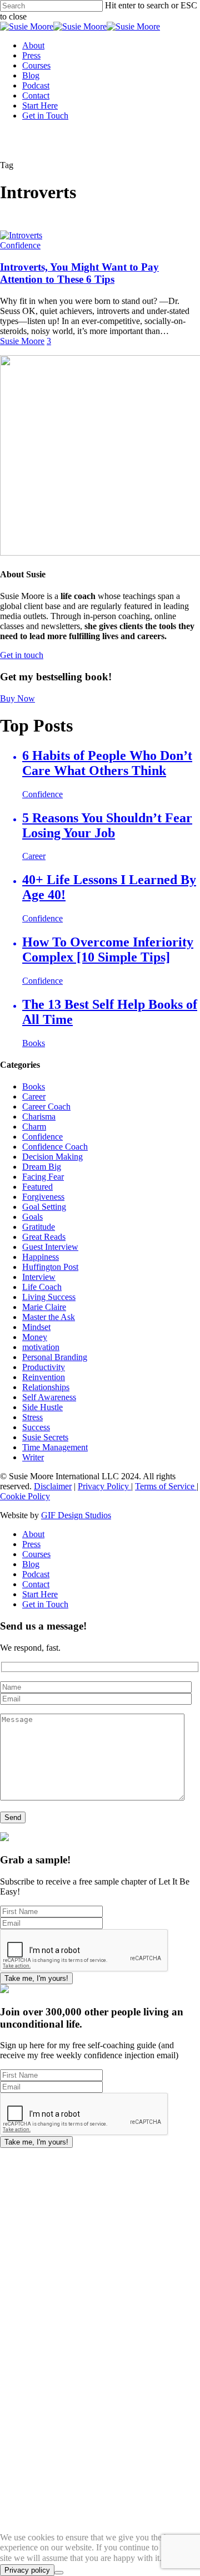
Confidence (20, 245)
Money (35, 1337)
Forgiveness (43, 1197)
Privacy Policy (104, 1486)
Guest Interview (50, 1247)
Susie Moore (22, 341)
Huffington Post (50, 1267)
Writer (33, 1457)
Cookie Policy (25, 1496)
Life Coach (42, 1287)
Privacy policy (27, 2570)
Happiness (41, 1257)
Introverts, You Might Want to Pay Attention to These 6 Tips (79, 273)
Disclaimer (53, 1486)
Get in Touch (45, 1604)
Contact (36, 1584)
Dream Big (42, 1167)
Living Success (49, 1297)
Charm (34, 1127)
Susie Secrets (45, 1437)
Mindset (36, 1327)
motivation (41, 1347)
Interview (39, 1277)
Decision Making (52, 1157)
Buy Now (17, 698)
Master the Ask (49, 1317)
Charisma (39, 1117)
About (33, 1534)
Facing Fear (43, 1177)
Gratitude (39, 1227)
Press (31, 1544)
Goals (32, 1217)
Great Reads (44, 1237)
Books (34, 1086)
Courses (36, 1554)
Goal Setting (44, 1207)
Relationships (46, 1387)
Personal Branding (55, 1357)
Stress (32, 1417)
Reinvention (44, 1377)
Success (36, 1427)
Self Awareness (49, 1397)
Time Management (55, 1447)
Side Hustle (42, 1407)
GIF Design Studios (76, 1515)
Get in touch (22, 655)
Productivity (44, 1367)
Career (34, 1096)
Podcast (36, 1574)
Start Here (40, 1594)
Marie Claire (44, 1307)
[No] (59, 2573)
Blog (31, 1564)
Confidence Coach (55, 1147)
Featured (37, 1187)
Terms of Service (166, 1486)
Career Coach (46, 1107)
